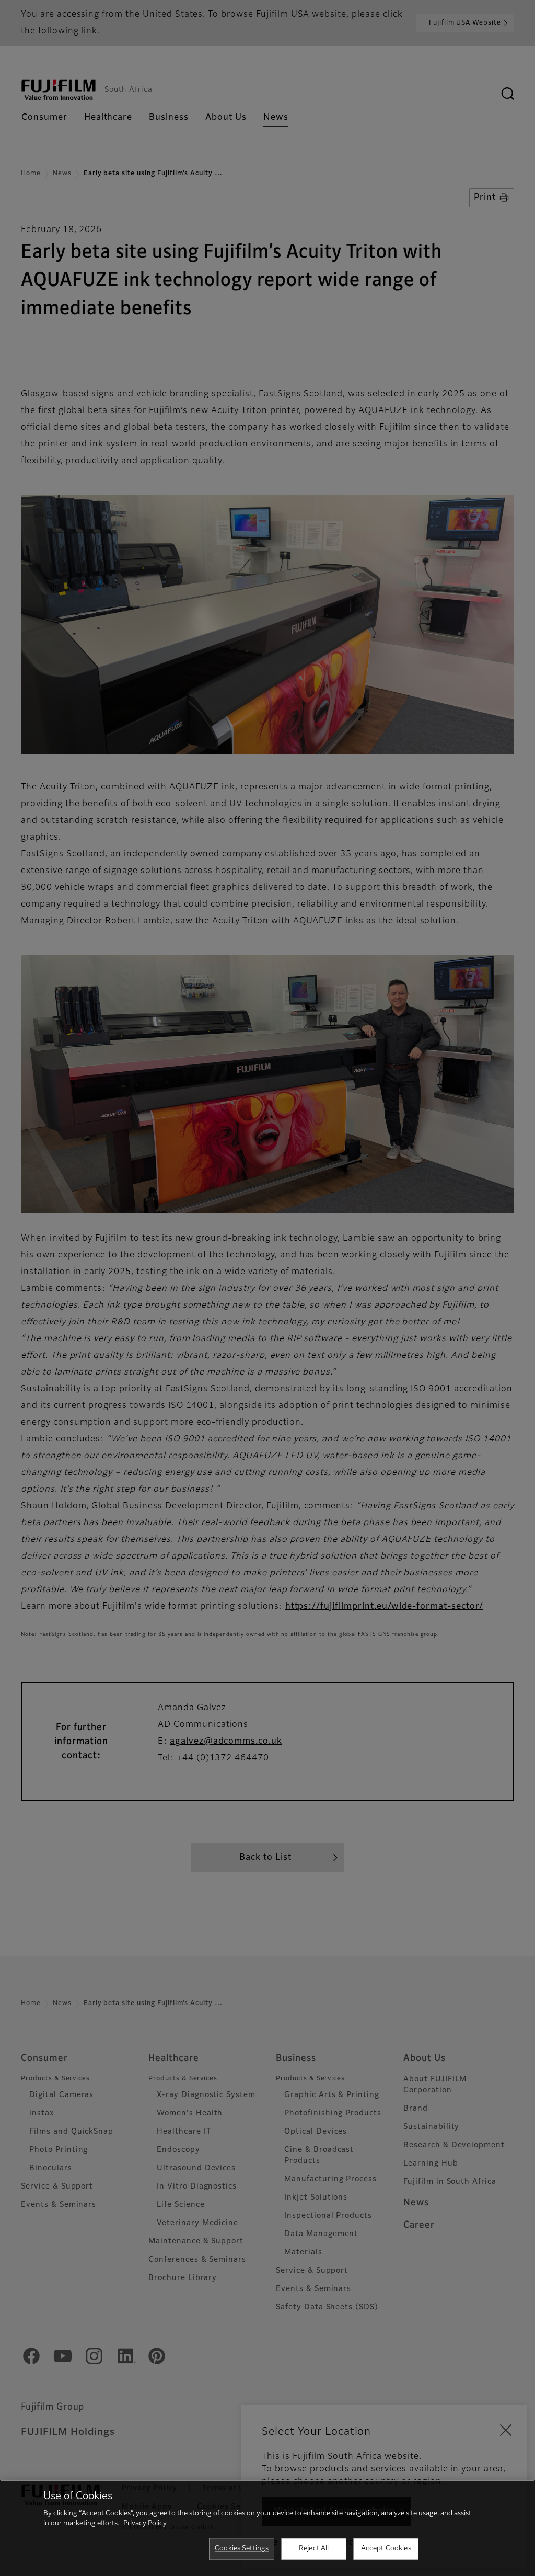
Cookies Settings (242, 2549)
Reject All (314, 2549)
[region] (267, 2528)
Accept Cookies (386, 2549)
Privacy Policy (145, 2523)
